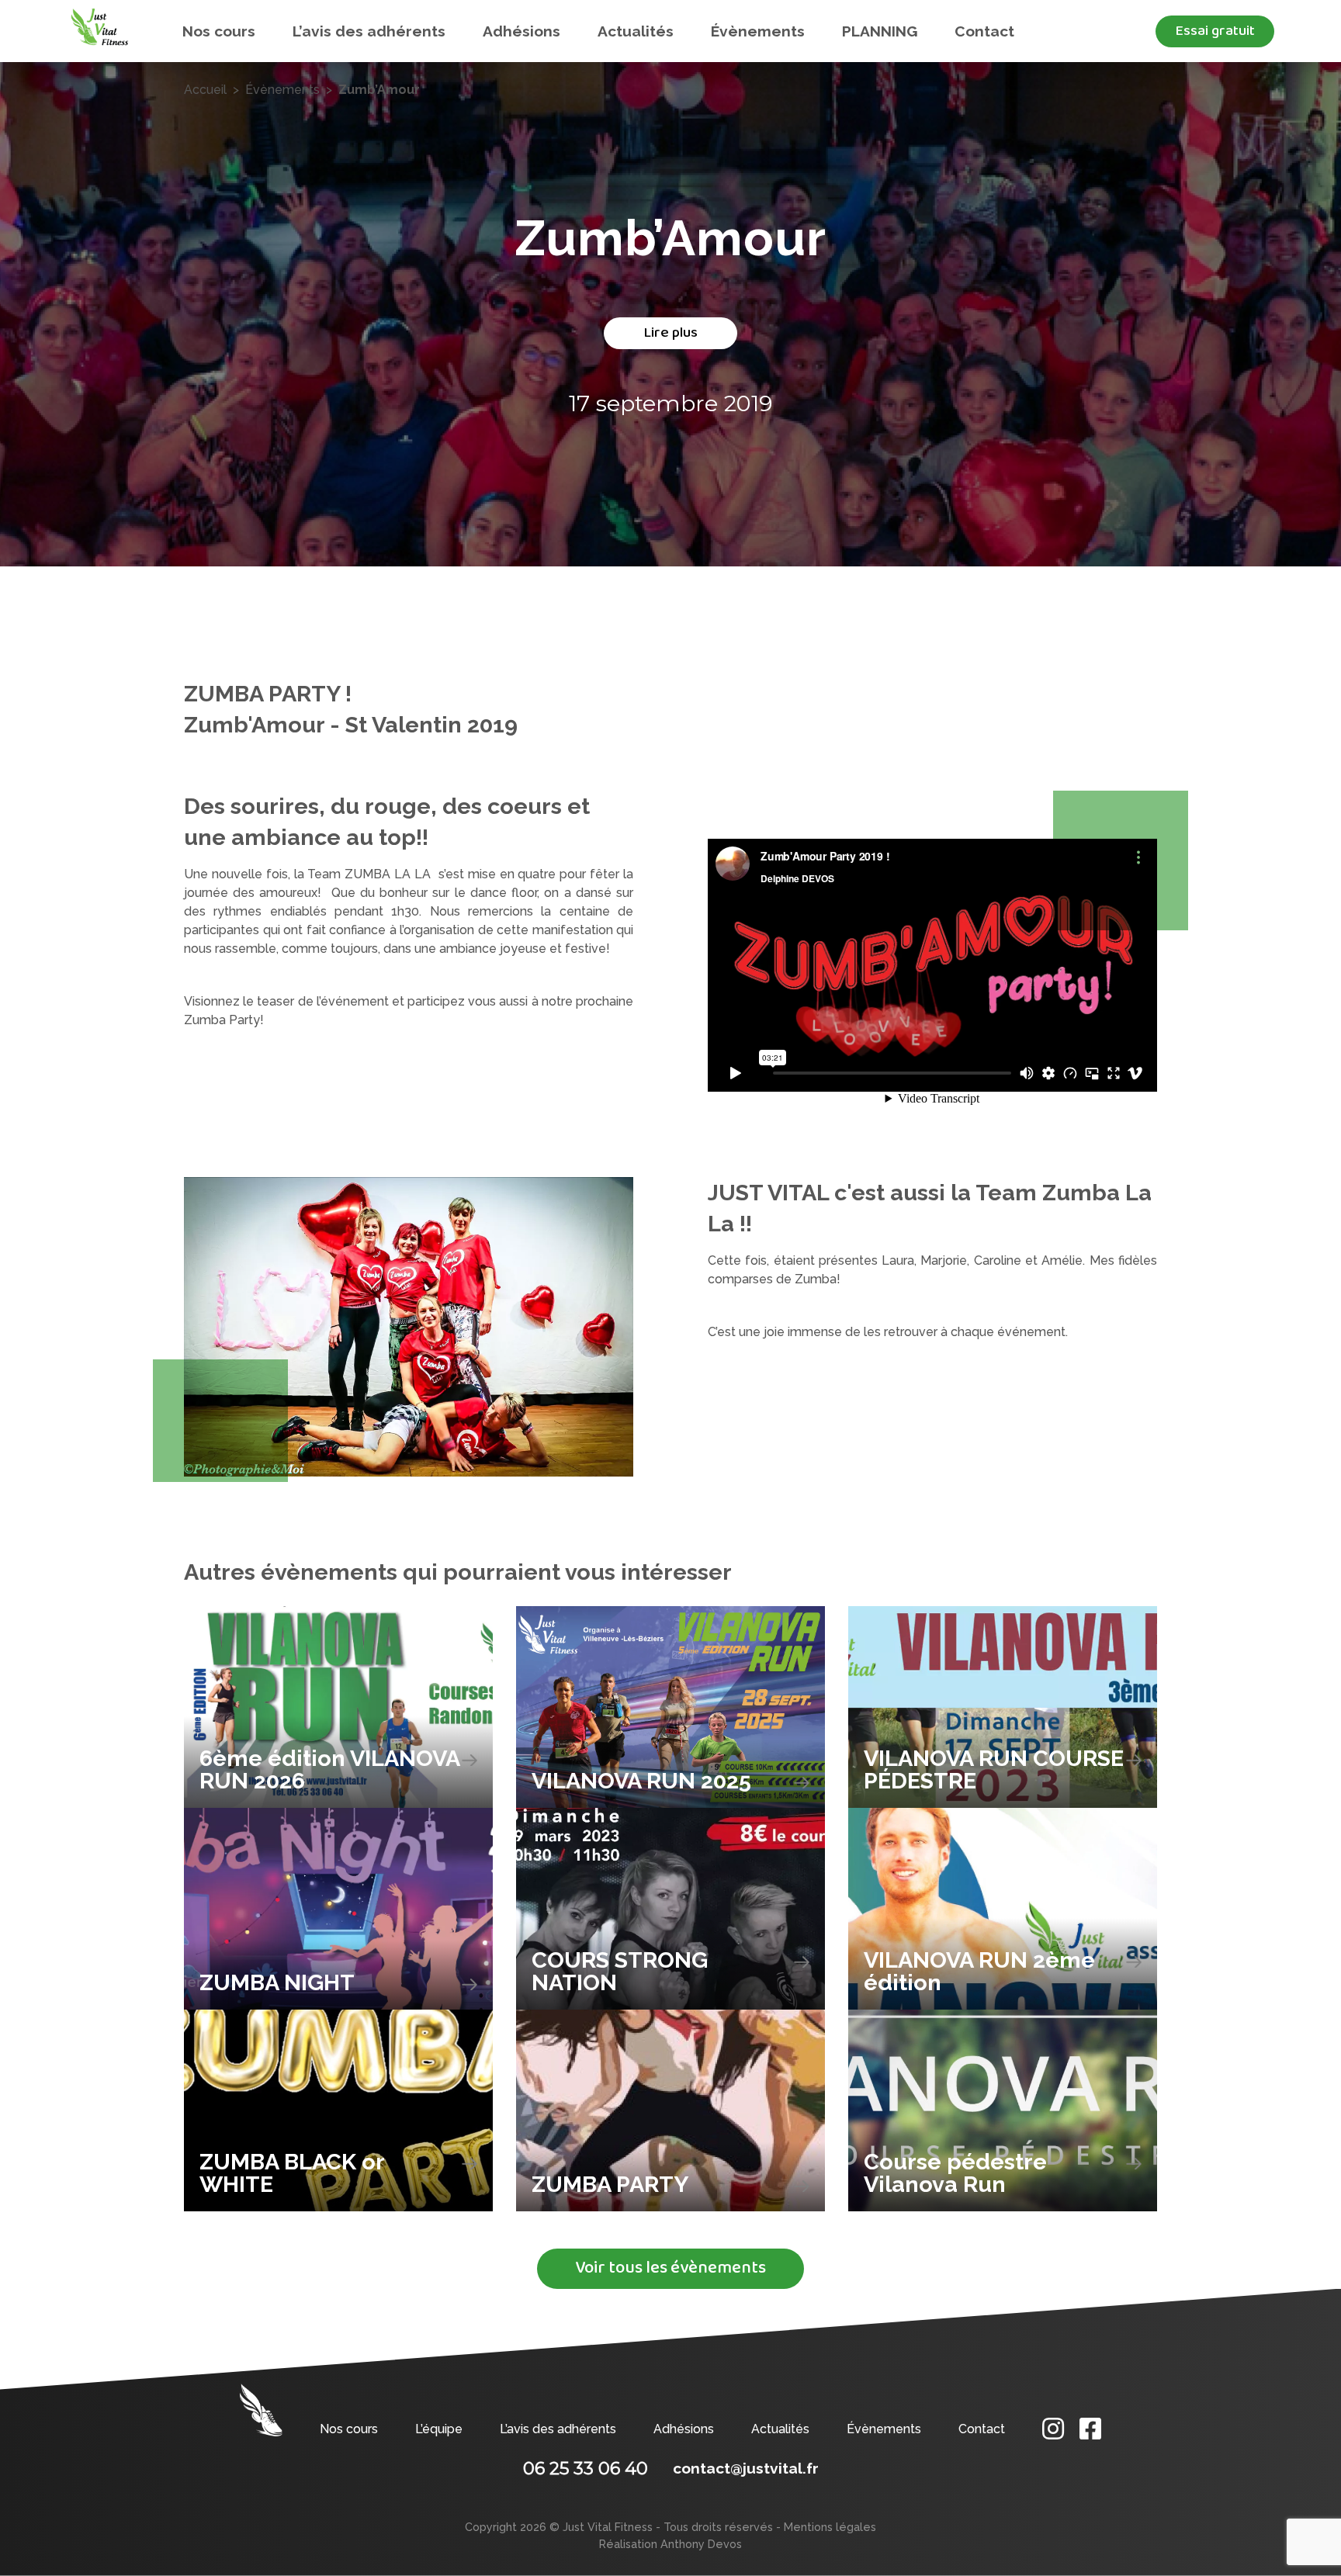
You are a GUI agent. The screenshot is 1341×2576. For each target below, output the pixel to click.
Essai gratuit (1215, 31)
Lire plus (670, 332)
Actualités (636, 31)
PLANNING (880, 31)
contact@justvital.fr (746, 2468)
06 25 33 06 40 (586, 2468)
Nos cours (219, 31)
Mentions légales (830, 2527)
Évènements (758, 31)
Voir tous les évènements (670, 2268)
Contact (984, 31)
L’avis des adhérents (369, 31)
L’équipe (439, 2429)
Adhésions (521, 31)
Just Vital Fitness (608, 2527)
